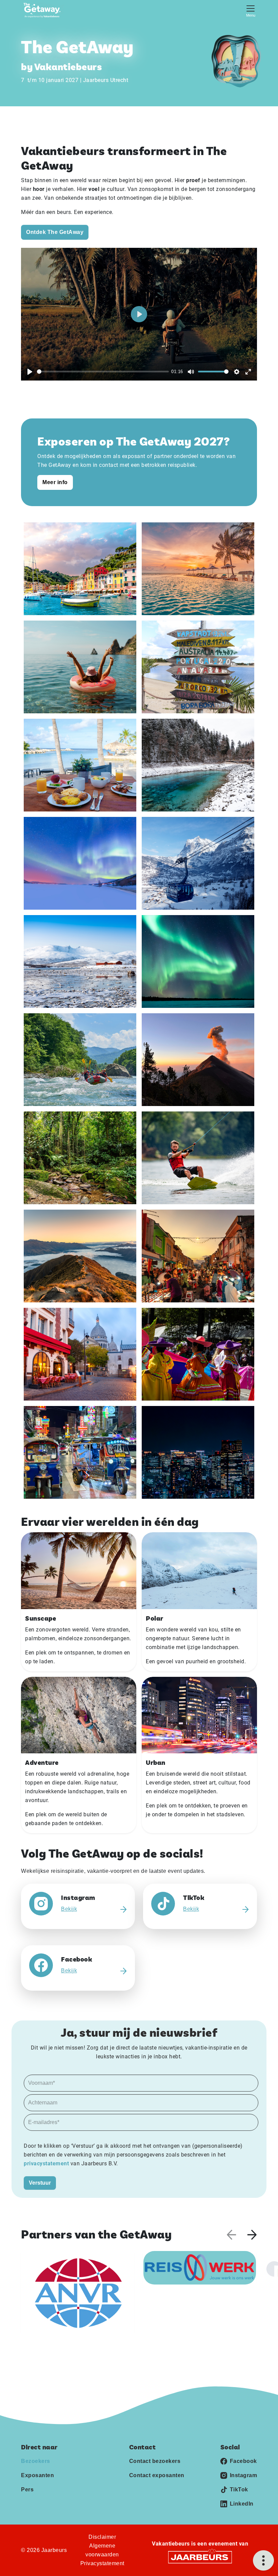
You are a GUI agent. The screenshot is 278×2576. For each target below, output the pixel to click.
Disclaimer (102, 2537)
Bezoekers (36, 2461)
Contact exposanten (157, 2475)
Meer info (55, 482)
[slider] (103, 372)
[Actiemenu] (263, 2560)
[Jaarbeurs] (200, 2557)
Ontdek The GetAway (55, 232)
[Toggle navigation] (251, 10)
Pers (27, 2490)
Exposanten (37, 2475)
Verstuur (40, 2183)
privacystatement (47, 2163)
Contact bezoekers (155, 2461)
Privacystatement (102, 2563)
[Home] (44, 10)
